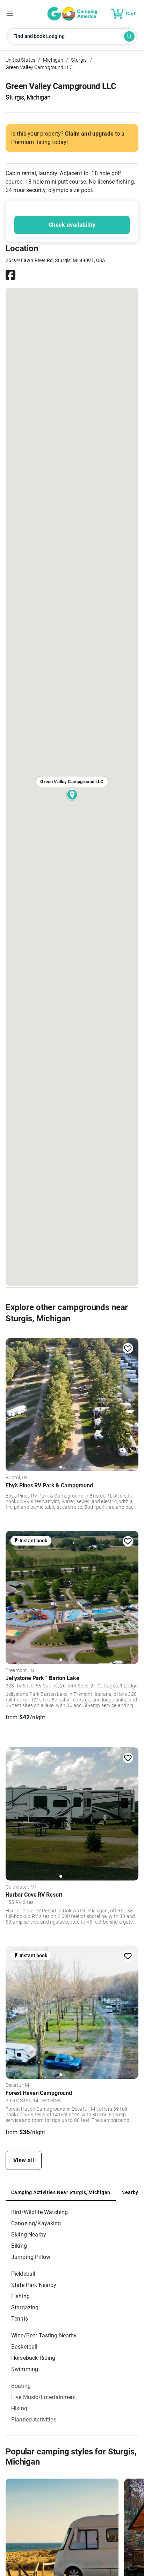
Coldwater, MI (21, 1887)
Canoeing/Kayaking (36, 2223)
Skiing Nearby (29, 2235)
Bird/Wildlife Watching (39, 2212)
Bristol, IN (16, 1478)
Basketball (24, 2347)
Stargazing (25, 2307)
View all (24, 2160)
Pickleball (23, 2274)
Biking (19, 2246)
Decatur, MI (18, 2085)
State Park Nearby (34, 2285)
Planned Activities (34, 2420)
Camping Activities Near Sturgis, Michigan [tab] (61, 2192)
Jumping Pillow (31, 2257)
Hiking (19, 2408)
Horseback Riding (33, 2358)
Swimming (25, 2369)
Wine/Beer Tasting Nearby (44, 2335)
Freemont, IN (20, 1671)
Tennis (20, 2319)
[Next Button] (131, 1403)
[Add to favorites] (128, 1349)
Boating (21, 2386)
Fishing (20, 2296)
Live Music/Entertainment (44, 2397)
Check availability (72, 225)
